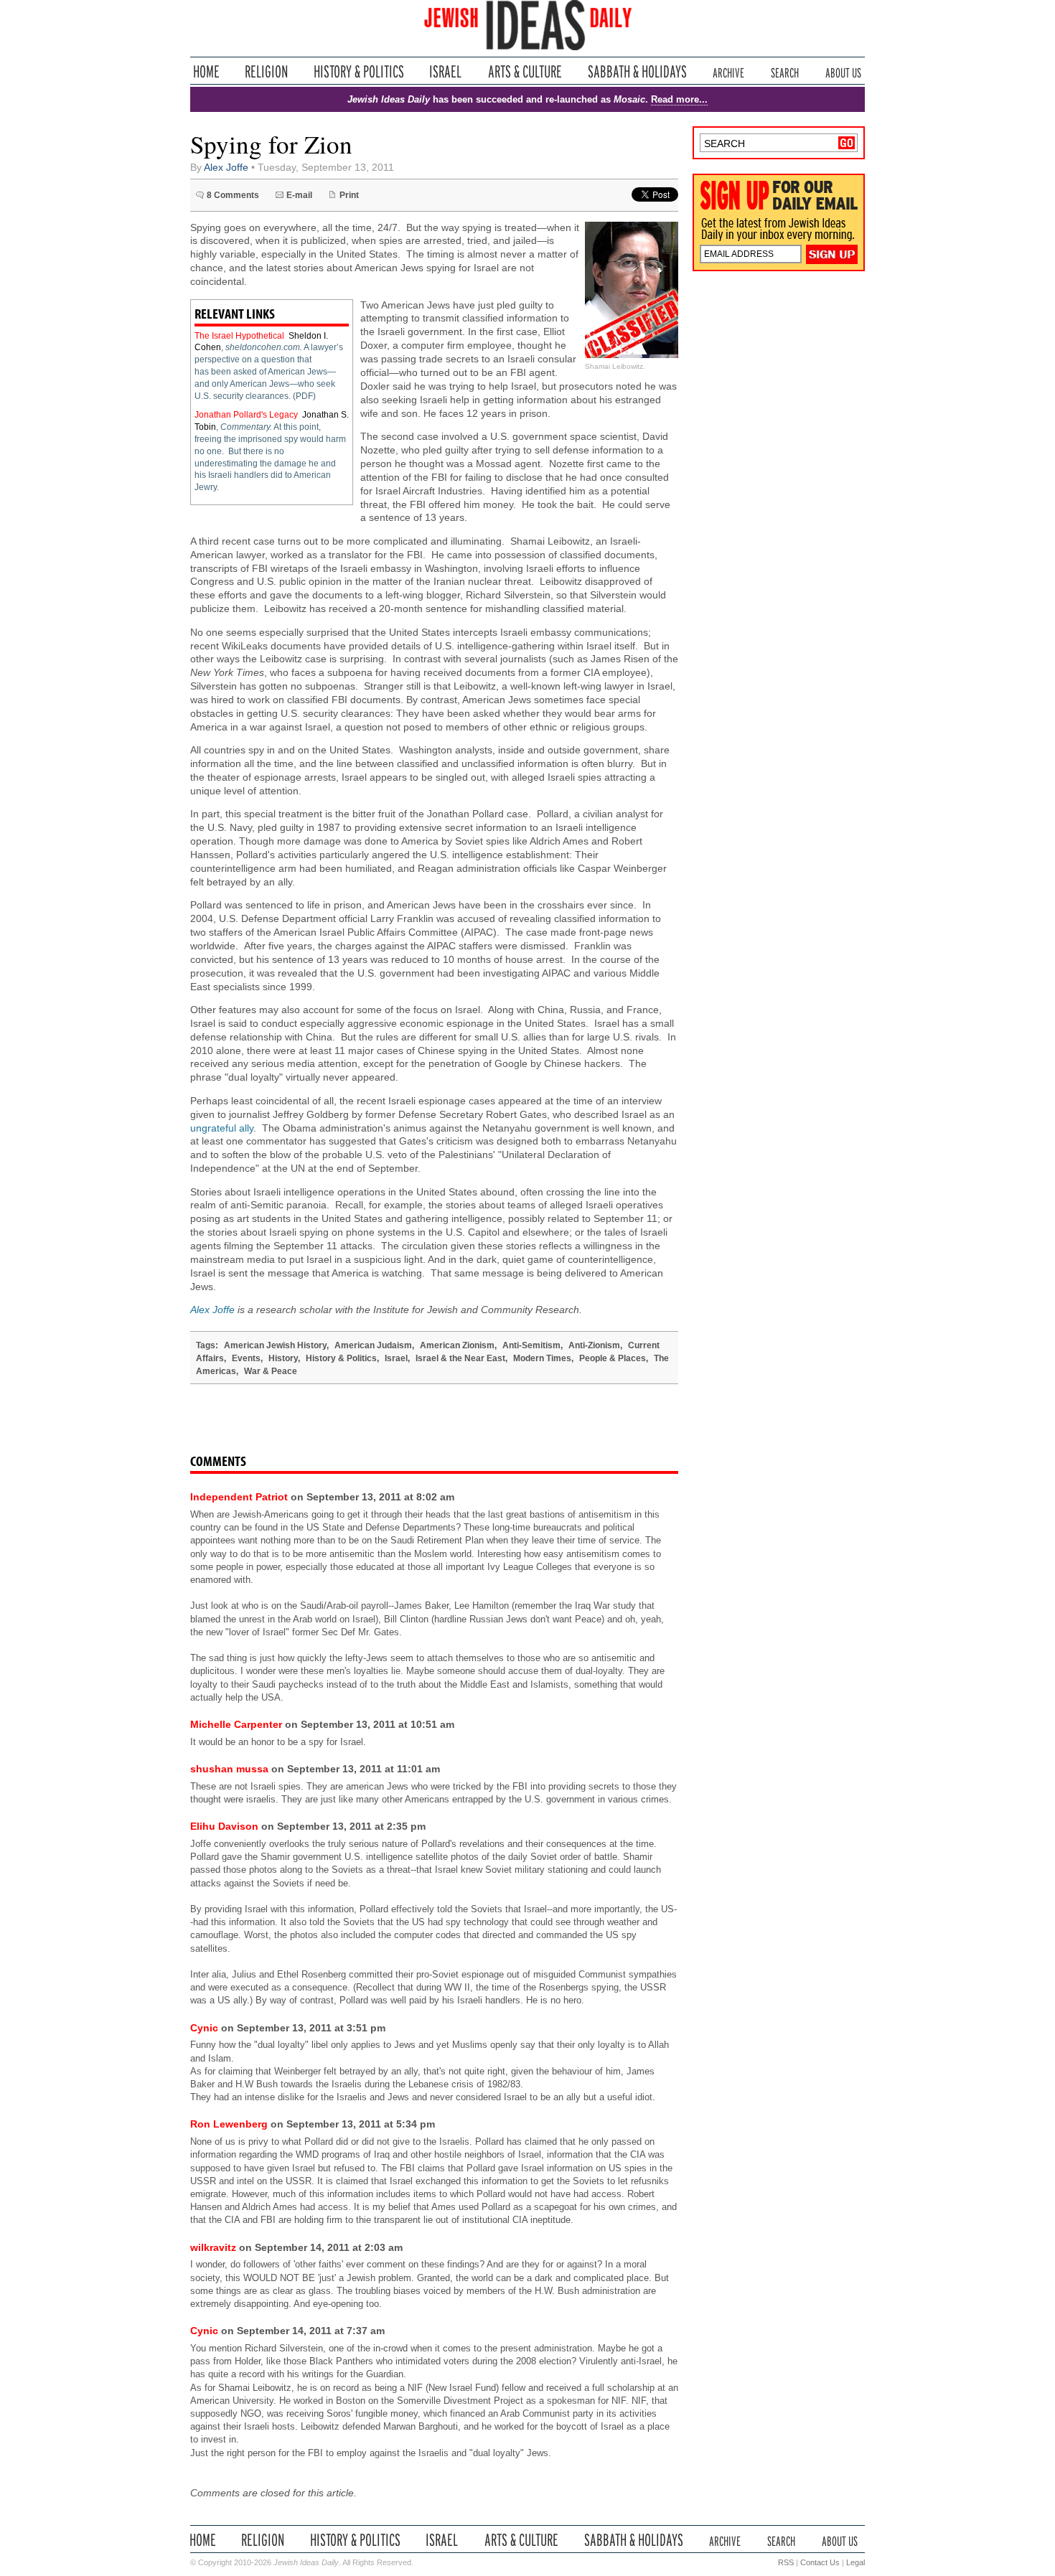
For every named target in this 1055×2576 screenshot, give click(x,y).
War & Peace (271, 1371)
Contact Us (820, 2562)
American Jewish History (275, 1345)
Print (349, 195)
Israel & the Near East (460, 1358)
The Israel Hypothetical (239, 336)
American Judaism (373, 1345)
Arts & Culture (525, 71)
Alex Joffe (226, 168)
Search (785, 71)
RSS (786, 2562)
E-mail (299, 195)
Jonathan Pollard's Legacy (246, 415)
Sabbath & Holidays (637, 71)
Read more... (679, 99)
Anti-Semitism (531, 1345)
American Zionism (457, 1345)
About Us (843, 71)
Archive (728, 71)
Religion (267, 71)
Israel (446, 71)
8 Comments (233, 195)
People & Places (613, 1358)
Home (206, 71)
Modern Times (542, 1358)
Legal (855, 2562)
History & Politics (359, 71)
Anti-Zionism (594, 1345)
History (283, 1358)
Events (246, 1358)
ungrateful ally (222, 1128)
